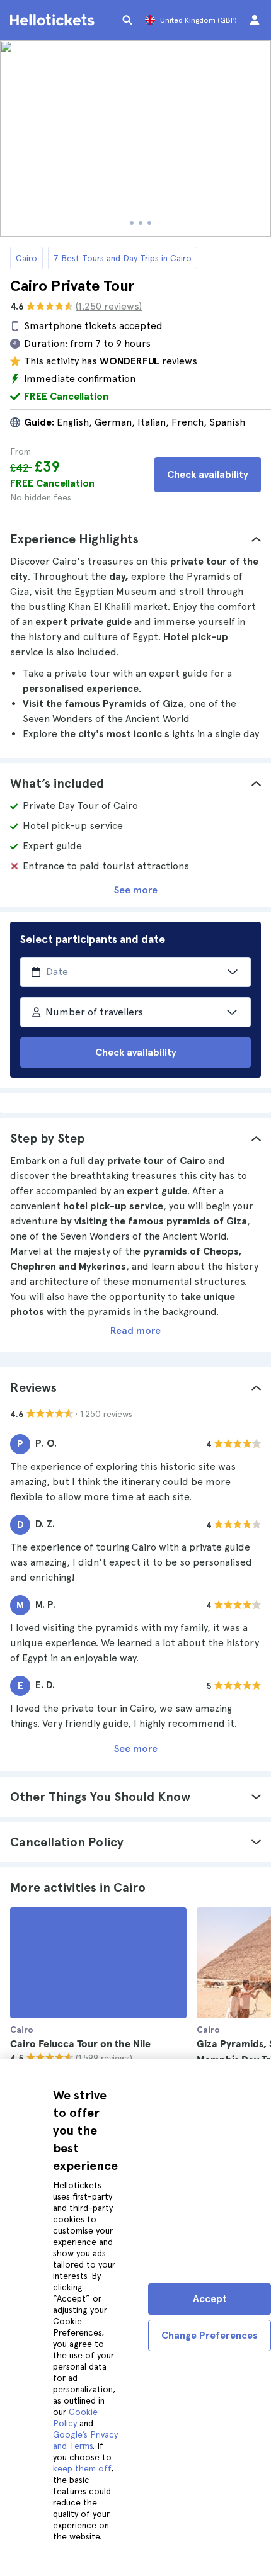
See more (136, 890)
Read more (135, 1330)
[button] (135, 539)
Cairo (26, 258)
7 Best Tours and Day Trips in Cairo (123, 258)
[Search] (127, 20)
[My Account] (255, 20)
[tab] (135, 539)
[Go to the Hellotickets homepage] (54, 20)
